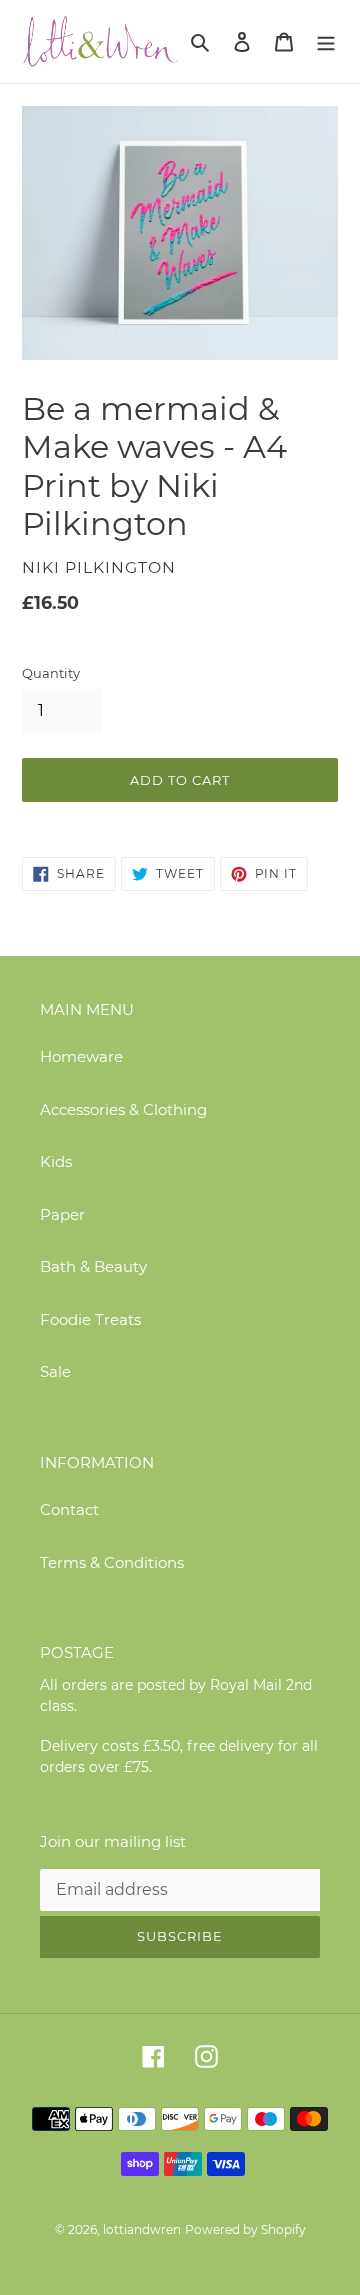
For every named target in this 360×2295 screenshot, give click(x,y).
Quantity (51, 673)
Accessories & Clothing (123, 1109)
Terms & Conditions (112, 1562)
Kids (56, 1161)
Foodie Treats (90, 1319)
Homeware (81, 1056)
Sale (55, 1371)
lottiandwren (142, 2229)
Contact (69, 1509)
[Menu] (326, 41)
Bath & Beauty (93, 1266)
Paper (62, 1214)
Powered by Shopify (245, 2229)
